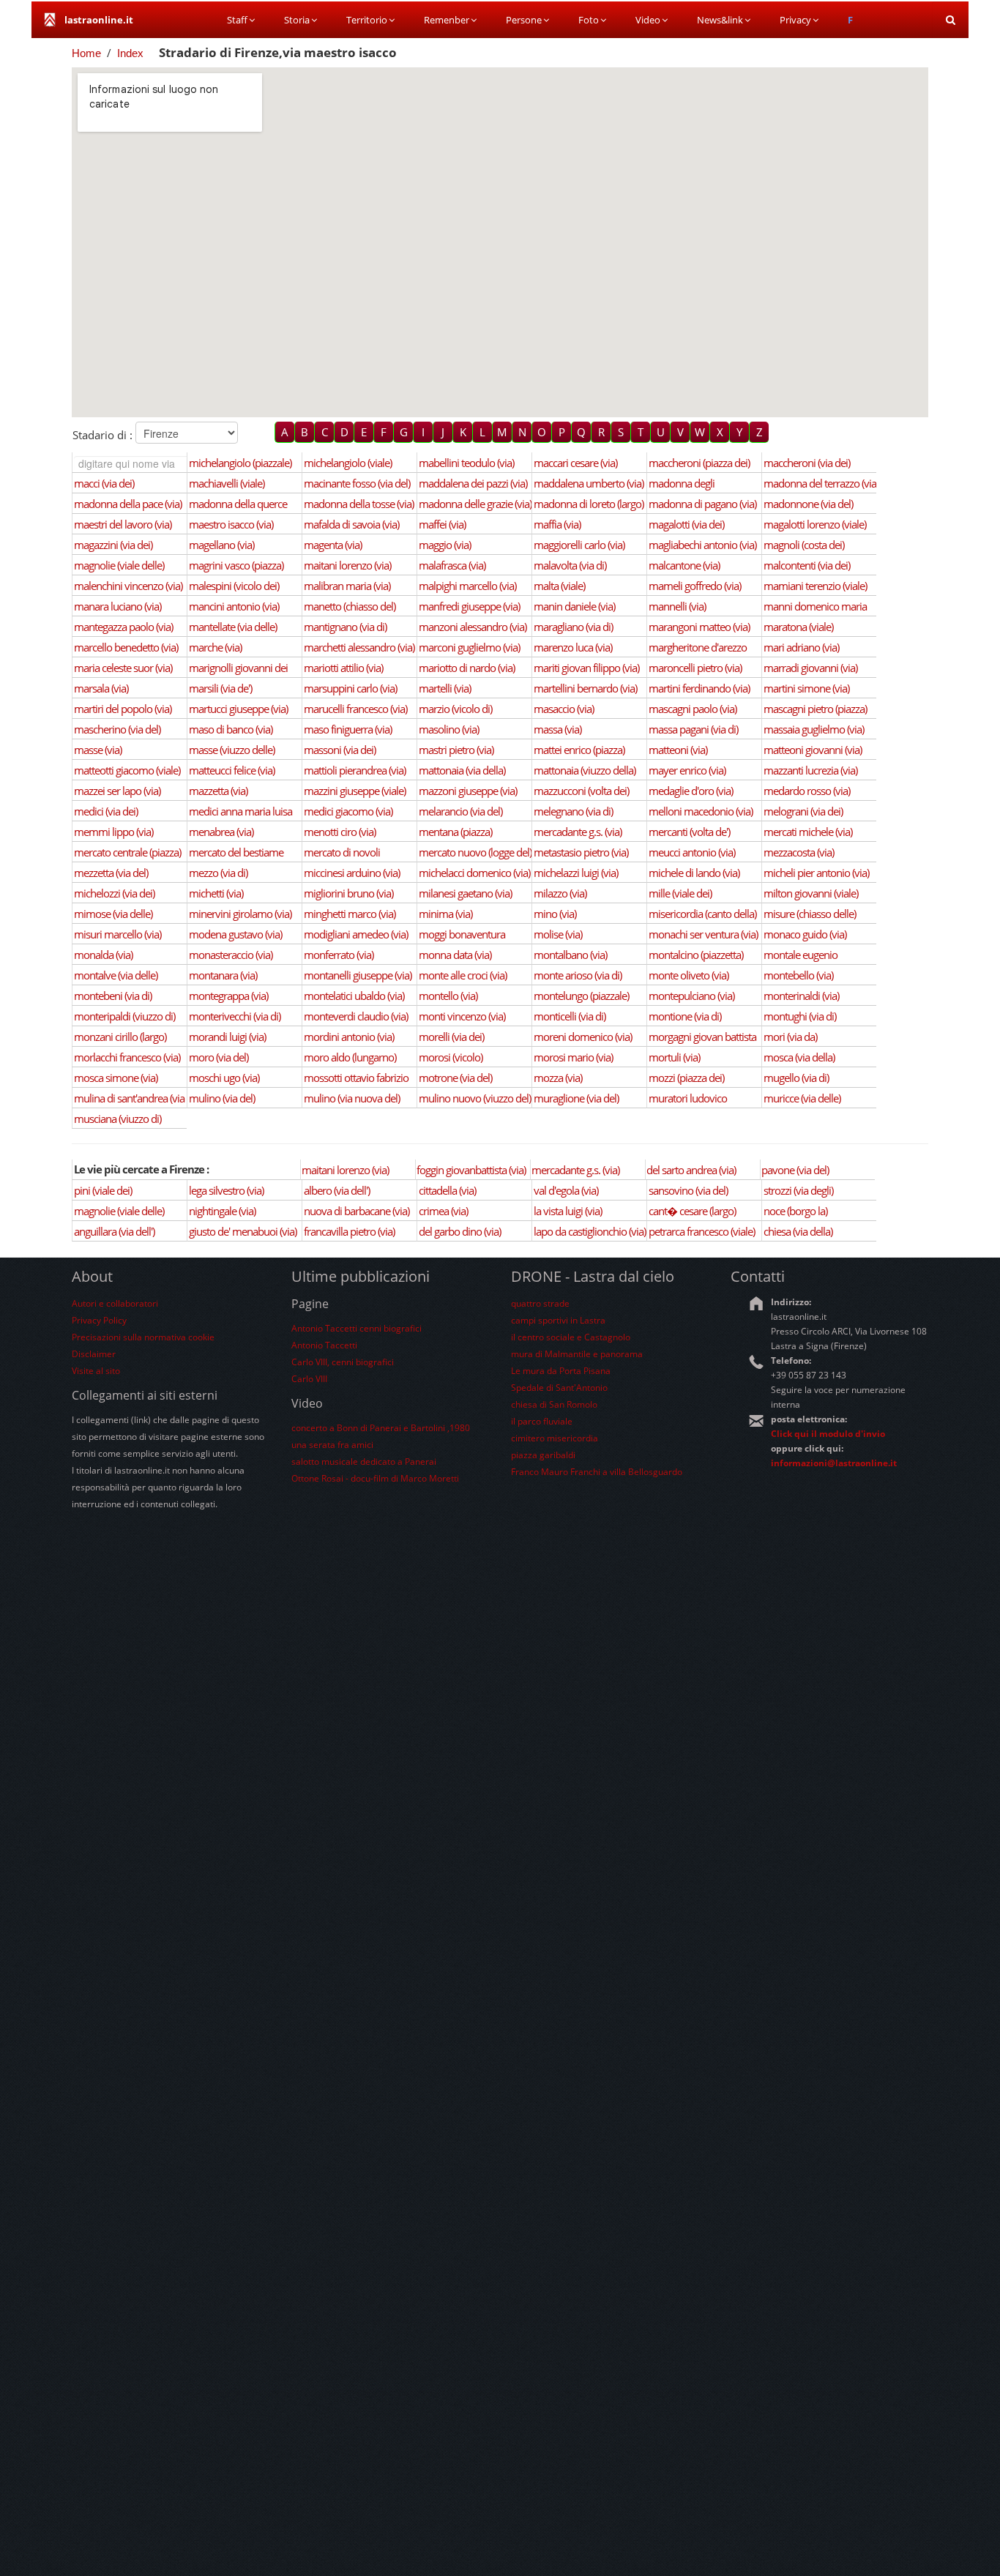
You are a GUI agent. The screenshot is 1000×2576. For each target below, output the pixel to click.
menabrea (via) (221, 832)
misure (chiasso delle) (810, 914)
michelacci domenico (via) (474, 873)
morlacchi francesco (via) (127, 1057)
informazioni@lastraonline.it (834, 1463)
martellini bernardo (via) (585, 688)
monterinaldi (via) (801, 996)
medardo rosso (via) (807, 791)
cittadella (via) (447, 1190)
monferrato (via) (339, 955)
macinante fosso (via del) (357, 483)
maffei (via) (442, 524)
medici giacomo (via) (348, 811)
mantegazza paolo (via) (123, 627)
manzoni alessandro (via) (473, 627)
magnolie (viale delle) (119, 565)
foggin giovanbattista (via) (471, 1170)
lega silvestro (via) (226, 1190)
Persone (524, 20)
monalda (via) (103, 955)
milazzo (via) (560, 893)
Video (648, 20)
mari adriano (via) (801, 647)
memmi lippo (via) (113, 832)
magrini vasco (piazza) (236, 565)
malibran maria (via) (347, 586)
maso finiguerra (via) (348, 729)
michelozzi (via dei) (114, 893)
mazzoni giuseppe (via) (468, 791)
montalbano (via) (570, 955)
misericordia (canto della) (702, 914)
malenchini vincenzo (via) (128, 586)
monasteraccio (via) (231, 955)
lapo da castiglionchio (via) (590, 1231)
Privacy (795, 20)
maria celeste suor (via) (123, 668)
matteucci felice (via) (232, 770)
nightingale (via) (222, 1211)
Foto (589, 20)
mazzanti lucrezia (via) (810, 770)
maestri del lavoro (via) (123, 524)
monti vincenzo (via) (462, 1016)
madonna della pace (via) (128, 504)
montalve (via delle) (116, 975)
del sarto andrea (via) (691, 1170)
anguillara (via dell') (114, 1231)
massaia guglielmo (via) (814, 729)
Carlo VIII (309, 1379)
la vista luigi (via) (568, 1211)
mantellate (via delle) (233, 627)
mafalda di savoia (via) (351, 524)
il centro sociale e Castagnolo (571, 1337)
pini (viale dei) (103, 1190)
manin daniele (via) (574, 606)
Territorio (367, 20)
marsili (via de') (220, 688)
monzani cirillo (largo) (120, 1037)
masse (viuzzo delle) (232, 750)
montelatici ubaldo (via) (354, 996)
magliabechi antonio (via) (702, 545)
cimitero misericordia (555, 1438)
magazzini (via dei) (113, 545)
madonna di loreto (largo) (589, 504)
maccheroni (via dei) (807, 463)
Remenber (447, 20)
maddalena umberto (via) (589, 483)
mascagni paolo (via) (693, 709)
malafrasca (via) (452, 565)
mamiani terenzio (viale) (815, 586)
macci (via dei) (104, 483)
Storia (297, 20)
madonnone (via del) (808, 504)
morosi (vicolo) (451, 1057)
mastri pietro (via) (456, 750)
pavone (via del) (795, 1170)
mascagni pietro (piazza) (815, 709)
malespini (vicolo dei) (234, 586)
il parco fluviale (542, 1421)
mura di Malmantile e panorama (577, 1354)
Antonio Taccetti (324, 1345)
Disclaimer (94, 1354)
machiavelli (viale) (227, 483)
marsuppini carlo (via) (350, 688)
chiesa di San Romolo (554, 1404)
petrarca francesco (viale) (702, 1231)
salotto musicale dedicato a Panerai (364, 1461)
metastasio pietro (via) (581, 852)
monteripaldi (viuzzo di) (124, 1016)
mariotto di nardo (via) (467, 668)
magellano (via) (221, 545)
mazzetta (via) (218, 791)
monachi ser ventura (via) (703, 934)
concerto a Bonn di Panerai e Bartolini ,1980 (381, 1428)
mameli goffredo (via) (695, 586)
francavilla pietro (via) (349, 1231)
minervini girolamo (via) (240, 914)
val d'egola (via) (566, 1190)
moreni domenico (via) (583, 1037)
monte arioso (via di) (578, 975)
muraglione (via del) (576, 1098)
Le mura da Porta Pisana (561, 1371)
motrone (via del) (455, 1078)
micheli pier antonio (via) (816, 873)
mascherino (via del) (117, 729)
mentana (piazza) (455, 832)
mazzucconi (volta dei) (581, 791)
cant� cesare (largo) (692, 1211)
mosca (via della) (799, 1057)
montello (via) (448, 996)
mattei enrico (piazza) (579, 750)
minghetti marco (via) (350, 914)
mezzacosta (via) (799, 852)
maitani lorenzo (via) (347, 565)
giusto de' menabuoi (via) (243, 1231)
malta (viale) (559, 586)
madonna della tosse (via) (359, 504)
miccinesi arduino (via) (352, 873)
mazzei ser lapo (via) (117, 791)
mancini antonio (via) (234, 606)
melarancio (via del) (460, 811)
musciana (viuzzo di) (117, 1119)
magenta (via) (333, 545)
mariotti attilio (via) (343, 668)
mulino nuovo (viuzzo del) (475, 1098)
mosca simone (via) (116, 1078)
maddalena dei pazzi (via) (473, 483)
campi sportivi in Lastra (558, 1320)
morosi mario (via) (573, 1057)
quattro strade (540, 1303)
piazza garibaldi (543, 1455)
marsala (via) (101, 688)
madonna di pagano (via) (702, 504)
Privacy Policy (99, 1320)
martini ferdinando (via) (699, 688)
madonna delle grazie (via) (475, 504)
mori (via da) (790, 1037)
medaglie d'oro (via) (691, 791)
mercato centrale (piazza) (127, 852)
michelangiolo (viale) (348, 463)
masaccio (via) (564, 709)
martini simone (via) (806, 688)
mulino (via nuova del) (352, 1098)
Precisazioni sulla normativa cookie (143, 1337)
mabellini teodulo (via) (466, 463)
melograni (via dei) (803, 811)
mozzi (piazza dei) (686, 1078)
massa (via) (557, 729)
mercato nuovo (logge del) (475, 852)
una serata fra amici (332, 1445)
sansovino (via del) (688, 1190)
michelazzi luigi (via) (576, 873)
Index (130, 53)
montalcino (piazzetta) (696, 955)
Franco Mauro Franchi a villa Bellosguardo (597, 1472)
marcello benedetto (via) (126, 647)
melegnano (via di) (573, 811)
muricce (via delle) (802, 1098)
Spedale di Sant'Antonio (559, 1388)
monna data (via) (455, 955)
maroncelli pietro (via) (695, 668)
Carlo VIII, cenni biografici (343, 1362)
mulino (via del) (222, 1098)
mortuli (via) (674, 1057)
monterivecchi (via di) (235, 1016)
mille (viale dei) (680, 893)
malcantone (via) (684, 565)
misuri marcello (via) (117, 934)
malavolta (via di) (570, 565)
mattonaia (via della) (462, 770)
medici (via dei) (106, 811)
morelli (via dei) (451, 1037)
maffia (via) (557, 524)
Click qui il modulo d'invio (828, 1434)
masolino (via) (449, 729)
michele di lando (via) (694, 873)
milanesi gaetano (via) (465, 893)
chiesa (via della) (798, 1231)
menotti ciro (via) (340, 832)
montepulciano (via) (691, 996)
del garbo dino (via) (460, 1231)
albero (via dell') (337, 1190)
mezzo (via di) (218, 873)
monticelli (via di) (570, 1016)
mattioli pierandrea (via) (355, 770)
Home (86, 53)
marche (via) (215, 647)
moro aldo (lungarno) (350, 1057)
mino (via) (555, 914)
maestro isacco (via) (231, 524)
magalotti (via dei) (686, 524)
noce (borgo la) (795, 1211)
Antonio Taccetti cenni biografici (357, 1328)
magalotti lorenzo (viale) (815, 524)
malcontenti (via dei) (807, 565)
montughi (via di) (800, 1016)
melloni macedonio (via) (701, 811)
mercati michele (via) (808, 832)
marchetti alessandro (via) (359, 647)
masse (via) (98, 750)
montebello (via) (798, 975)
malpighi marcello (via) (467, 586)
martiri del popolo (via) (123, 709)
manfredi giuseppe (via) (469, 606)
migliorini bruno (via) (348, 893)
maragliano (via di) (573, 627)
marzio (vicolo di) (455, 709)
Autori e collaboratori (115, 1303)
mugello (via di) (796, 1078)
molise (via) (558, 934)
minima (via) (445, 914)
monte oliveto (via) (689, 975)
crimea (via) (443, 1211)
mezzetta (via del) (111, 873)
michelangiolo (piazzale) (240, 463)
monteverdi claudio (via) (356, 1016)
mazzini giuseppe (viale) (355, 791)
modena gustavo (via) (235, 934)
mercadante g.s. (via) (578, 832)
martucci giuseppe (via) (238, 709)
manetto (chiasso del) (350, 606)
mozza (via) (558, 1078)
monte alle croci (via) (463, 975)
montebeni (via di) (113, 996)
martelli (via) (445, 688)
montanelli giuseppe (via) (358, 975)
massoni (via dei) (340, 750)
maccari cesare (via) (575, 463)
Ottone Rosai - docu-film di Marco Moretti (375, 1478)
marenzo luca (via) (573, 647)
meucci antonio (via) (692, 852)
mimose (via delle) (113, 914)
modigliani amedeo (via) (356, 934)
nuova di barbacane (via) (357, 1211)
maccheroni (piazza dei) (699, 463)
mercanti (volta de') (689, 832)
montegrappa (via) (228, 996)
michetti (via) (216, 893)
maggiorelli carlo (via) (579, 545)
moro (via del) (219, 1057)
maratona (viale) (798, 627)
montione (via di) (685, 1016)
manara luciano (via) (117, 606)
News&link (720, 20)
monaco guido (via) (805, 934)
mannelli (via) (677, 606)
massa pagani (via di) (693, 729)
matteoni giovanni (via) (813, 750)
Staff (237, 20)
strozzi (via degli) (798, 1190)
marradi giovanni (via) (810, 668)
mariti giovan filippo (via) (586, 668)
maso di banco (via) (231, 729)
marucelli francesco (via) (355, 709)
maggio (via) (445, 545)
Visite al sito (96, 1371)
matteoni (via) (678, 750)
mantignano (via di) (345, 627)
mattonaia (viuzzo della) (585, 770)
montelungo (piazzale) (581, 996)
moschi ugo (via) (224, 1078)
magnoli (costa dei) (804, 545)
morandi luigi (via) (227, 1037)
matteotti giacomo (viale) (127, 770)
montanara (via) (223, 975)
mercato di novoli (342, 852)
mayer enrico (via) (687, 770)
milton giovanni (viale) (811, 893)
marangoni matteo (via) (699, 627)
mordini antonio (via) (349, 1037)
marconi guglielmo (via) (469, 647)
